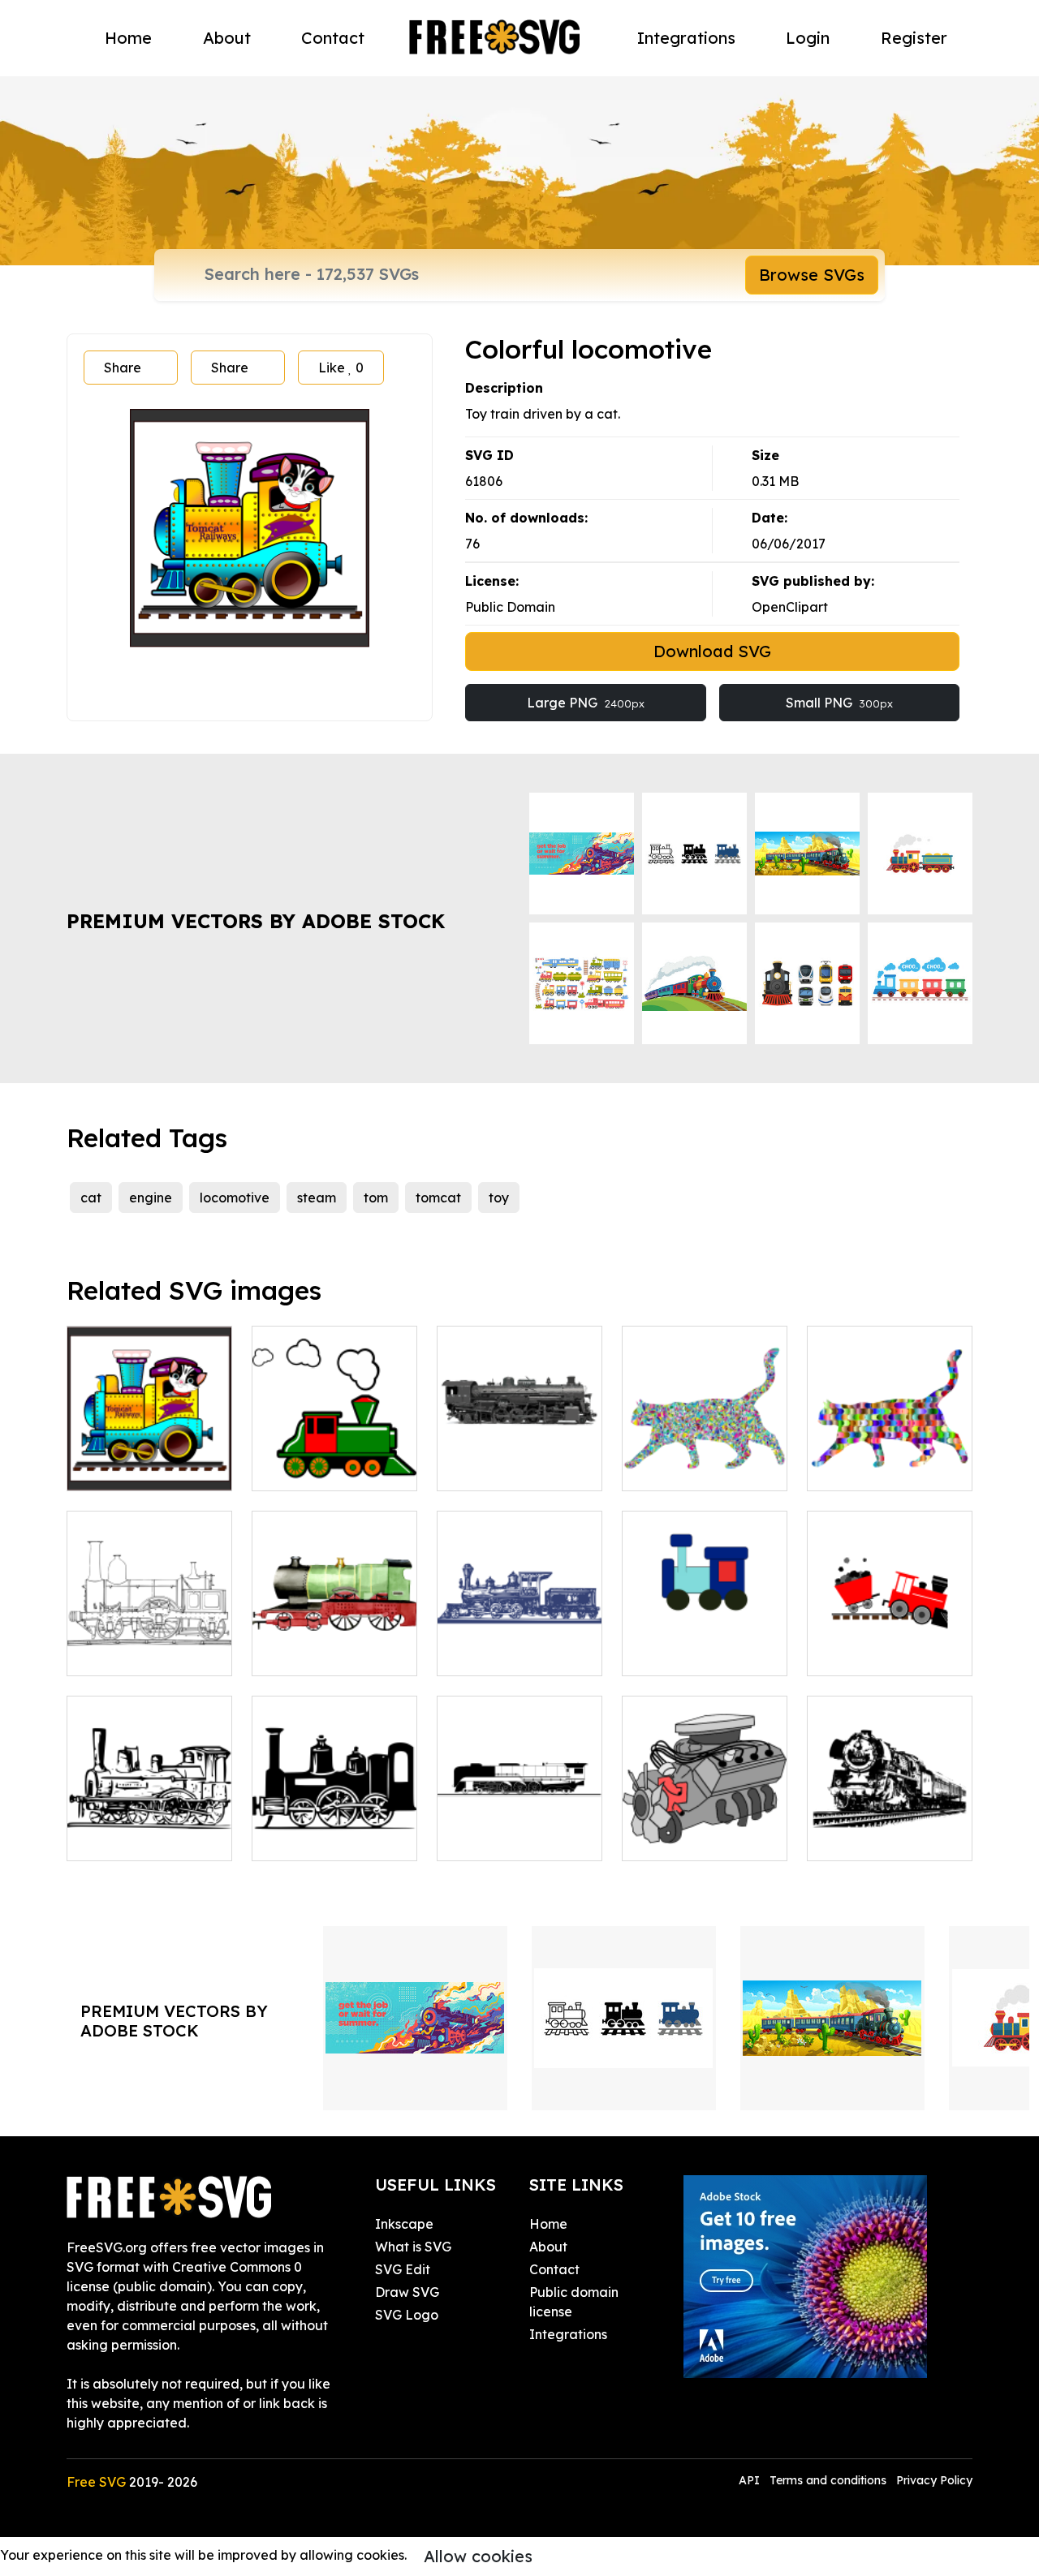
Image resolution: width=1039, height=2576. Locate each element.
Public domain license (574, 2302)
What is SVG (413, 2247)
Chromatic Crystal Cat (705, 1459)
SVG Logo (407, 2315)
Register (914, 38)
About (227, 38)
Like (341, 368)
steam (317, 1198)
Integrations (686, 38)
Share (123, 368)
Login (808, 38)
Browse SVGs (812, 275)
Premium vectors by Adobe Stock (256, 921)
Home (128, 38)
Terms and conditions (828, 2480)
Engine (661, 1838)
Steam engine (498, 1654)
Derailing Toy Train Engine (890, 1644)
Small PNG (839, 703)
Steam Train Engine (146, 1654)
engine (151, 1198)
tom (376, 1198)
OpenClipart (790, 607)
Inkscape (404, 2224)
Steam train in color (331, 1469)
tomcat (438, 1198)
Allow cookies (478, 2556)
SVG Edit (403, 2269)
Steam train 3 (311, 1654)
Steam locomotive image (335, 1829)
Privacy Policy (934, 2480)
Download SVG (712, 651)
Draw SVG (407, 2292)
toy (499, 1198)
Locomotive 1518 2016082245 (520, 1459)
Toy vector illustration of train (705, 1644)
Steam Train (493, 1838)
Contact (333, 38)
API (751, 2480)
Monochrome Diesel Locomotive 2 (890, 1829)
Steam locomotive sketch (150, 1829)
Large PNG (586, 703)
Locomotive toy (134, 1469)
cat (91, 1198)
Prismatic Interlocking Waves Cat (890, 1449)
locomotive (235, 1198)
